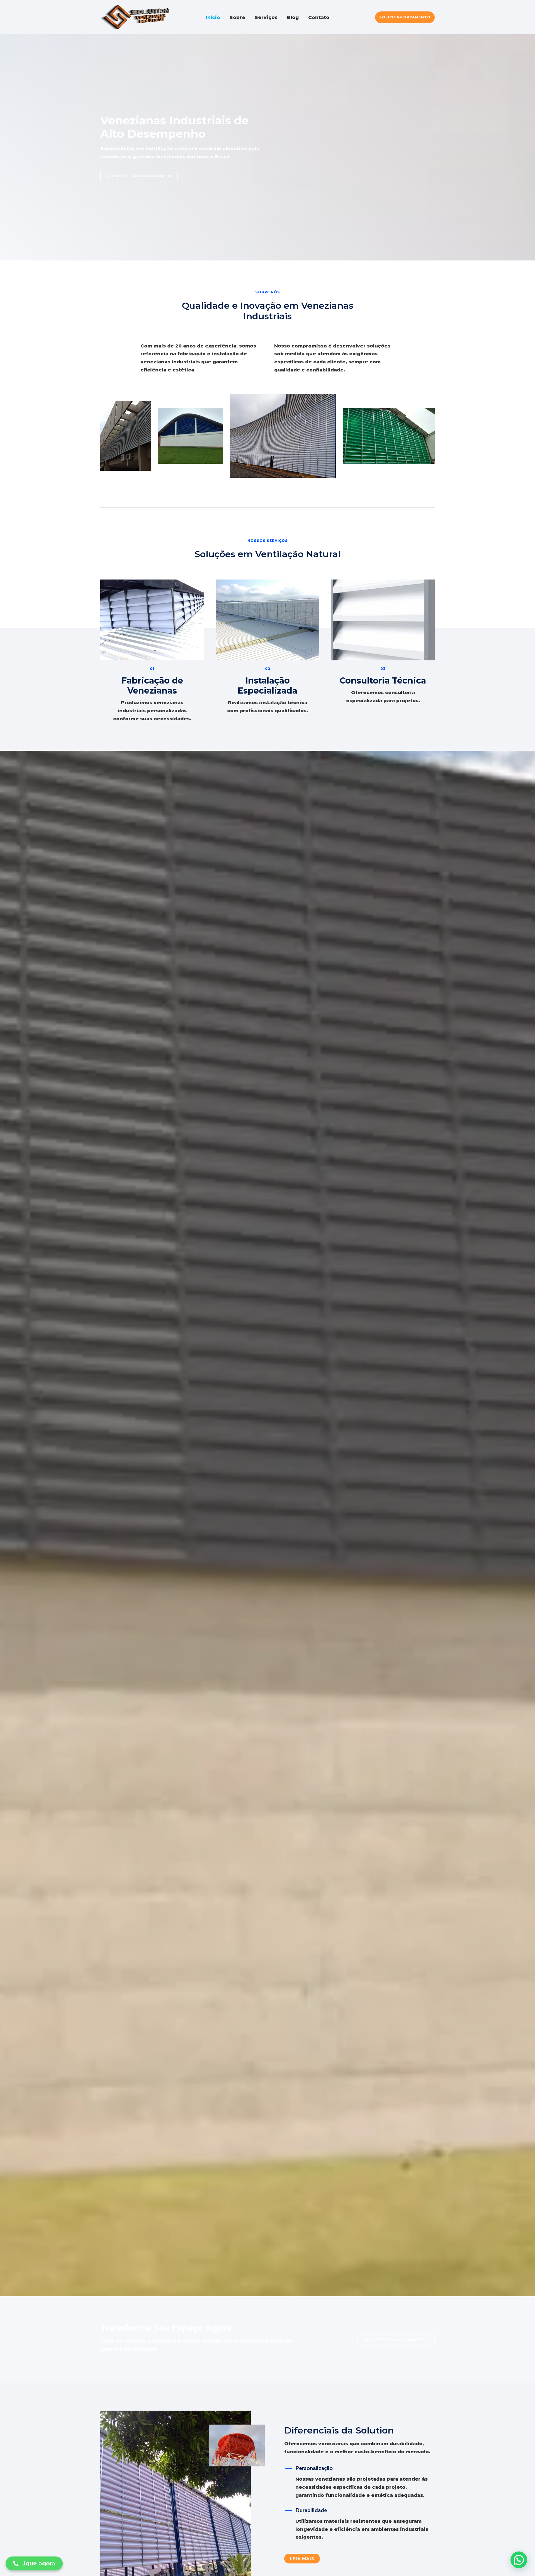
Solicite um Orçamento (396, 2340)
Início (213, 17)
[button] (405, 17)
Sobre (237, 17)
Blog (293, 17)
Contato (319, 17)
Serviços (266, 17)
